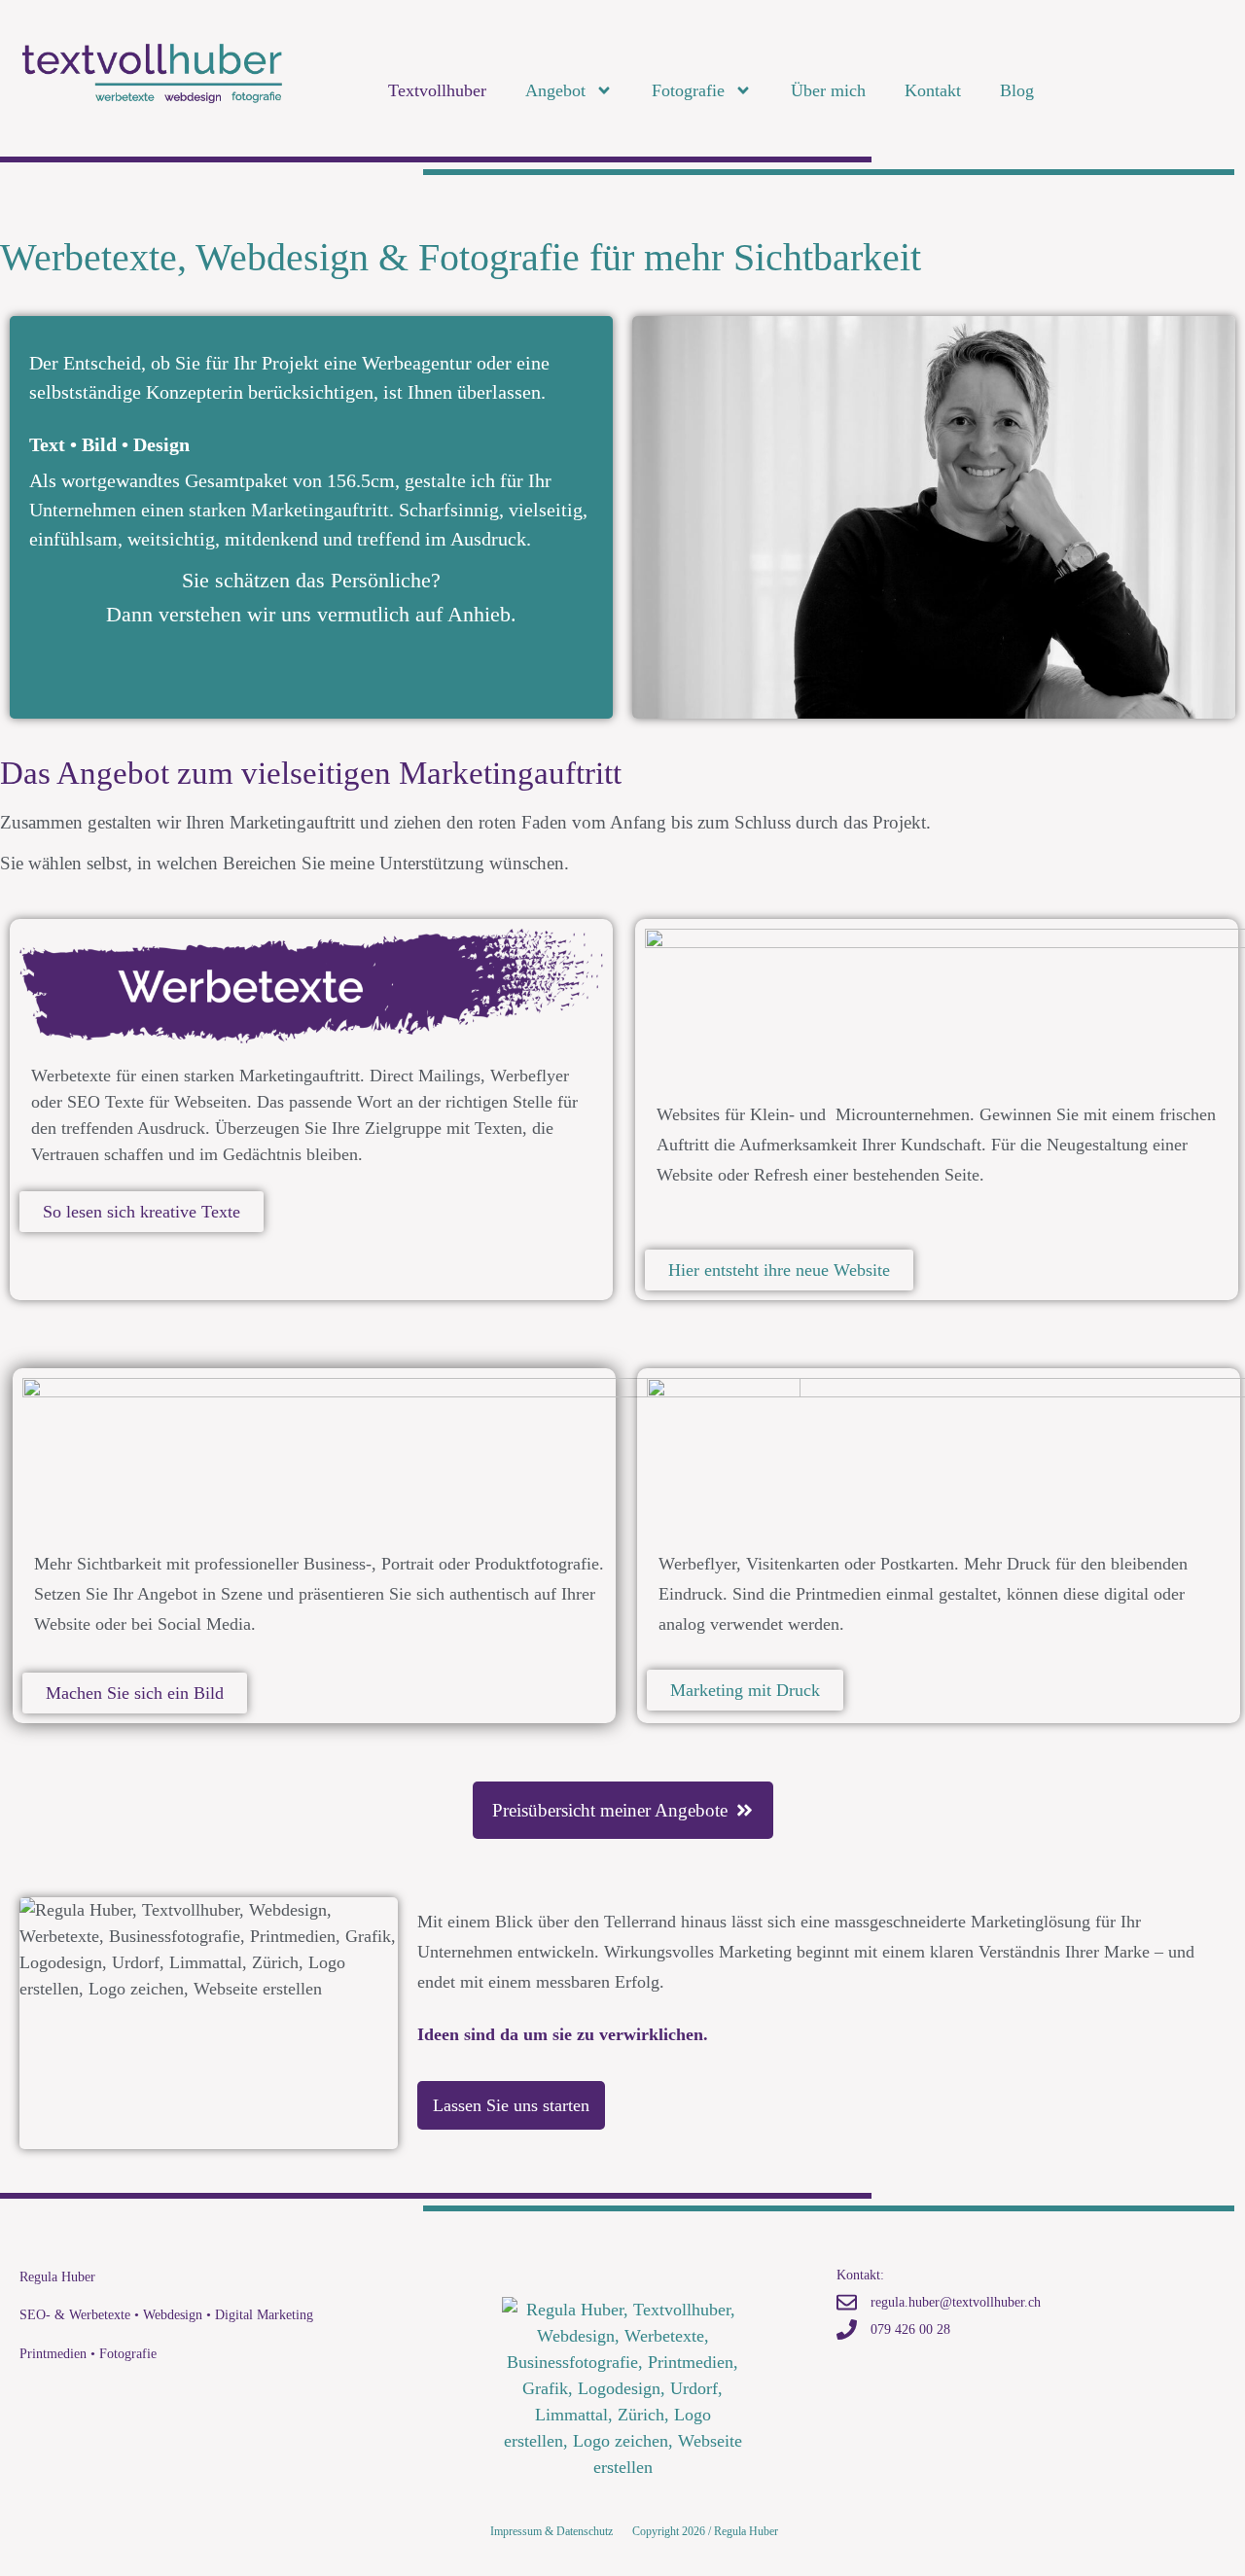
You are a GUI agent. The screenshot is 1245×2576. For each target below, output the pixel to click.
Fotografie (688, 90)
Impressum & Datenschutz (551, 2531)
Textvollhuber (437, 90)
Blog (1017, 90)
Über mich (828, 90)
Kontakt (933, 90)
